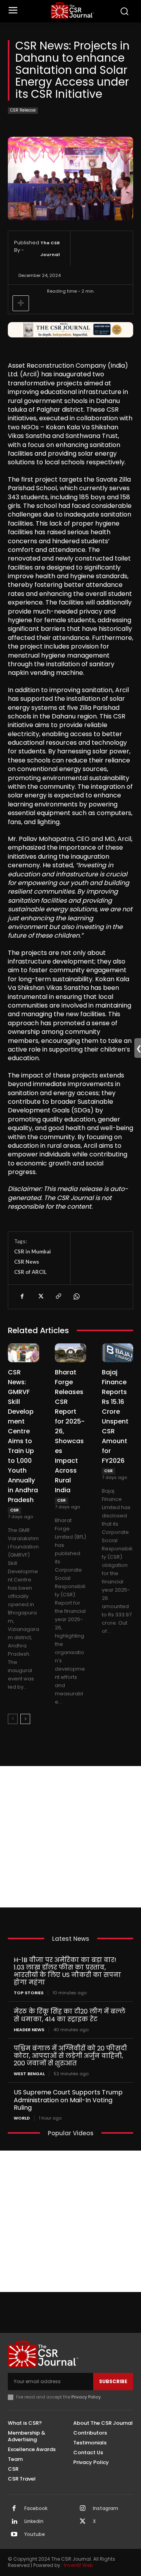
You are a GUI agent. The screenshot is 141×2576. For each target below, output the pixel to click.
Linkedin (34, 2521)
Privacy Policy (86, 2397)
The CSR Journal (50, 249)
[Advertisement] (70, 1837)
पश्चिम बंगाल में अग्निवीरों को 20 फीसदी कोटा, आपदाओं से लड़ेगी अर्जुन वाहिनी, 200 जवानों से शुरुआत (70, 2056)
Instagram (106, 2508)
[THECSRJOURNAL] (72, 10)
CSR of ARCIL (30, 1272)
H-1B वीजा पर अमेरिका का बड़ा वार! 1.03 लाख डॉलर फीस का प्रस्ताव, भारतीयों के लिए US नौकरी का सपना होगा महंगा (67, 1971)
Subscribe (113, 2381)
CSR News (27, 1262)
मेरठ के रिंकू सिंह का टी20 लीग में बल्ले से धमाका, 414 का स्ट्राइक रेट (70, 2015)
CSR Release (23, 110)
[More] (21, 303)
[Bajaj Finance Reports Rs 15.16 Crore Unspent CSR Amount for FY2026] (117, 1353)
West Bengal (29, 2074)
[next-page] (25, 1719)
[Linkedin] (14, 2522)
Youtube (35, 2534)
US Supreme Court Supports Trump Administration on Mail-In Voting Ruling (68, 2100)
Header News (29, 2030)
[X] (40, 1297)
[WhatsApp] (76, 1297)
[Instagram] (83, 2509)
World (22, 2118)
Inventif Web (78, 2565)
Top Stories (29, 1993)
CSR (14, 1510)
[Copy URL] (58, 1297)
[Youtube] (14, 2535)
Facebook (36, 2508)
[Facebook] (22, 1297)
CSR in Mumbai (33, 1251)
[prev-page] (13, 1719)
